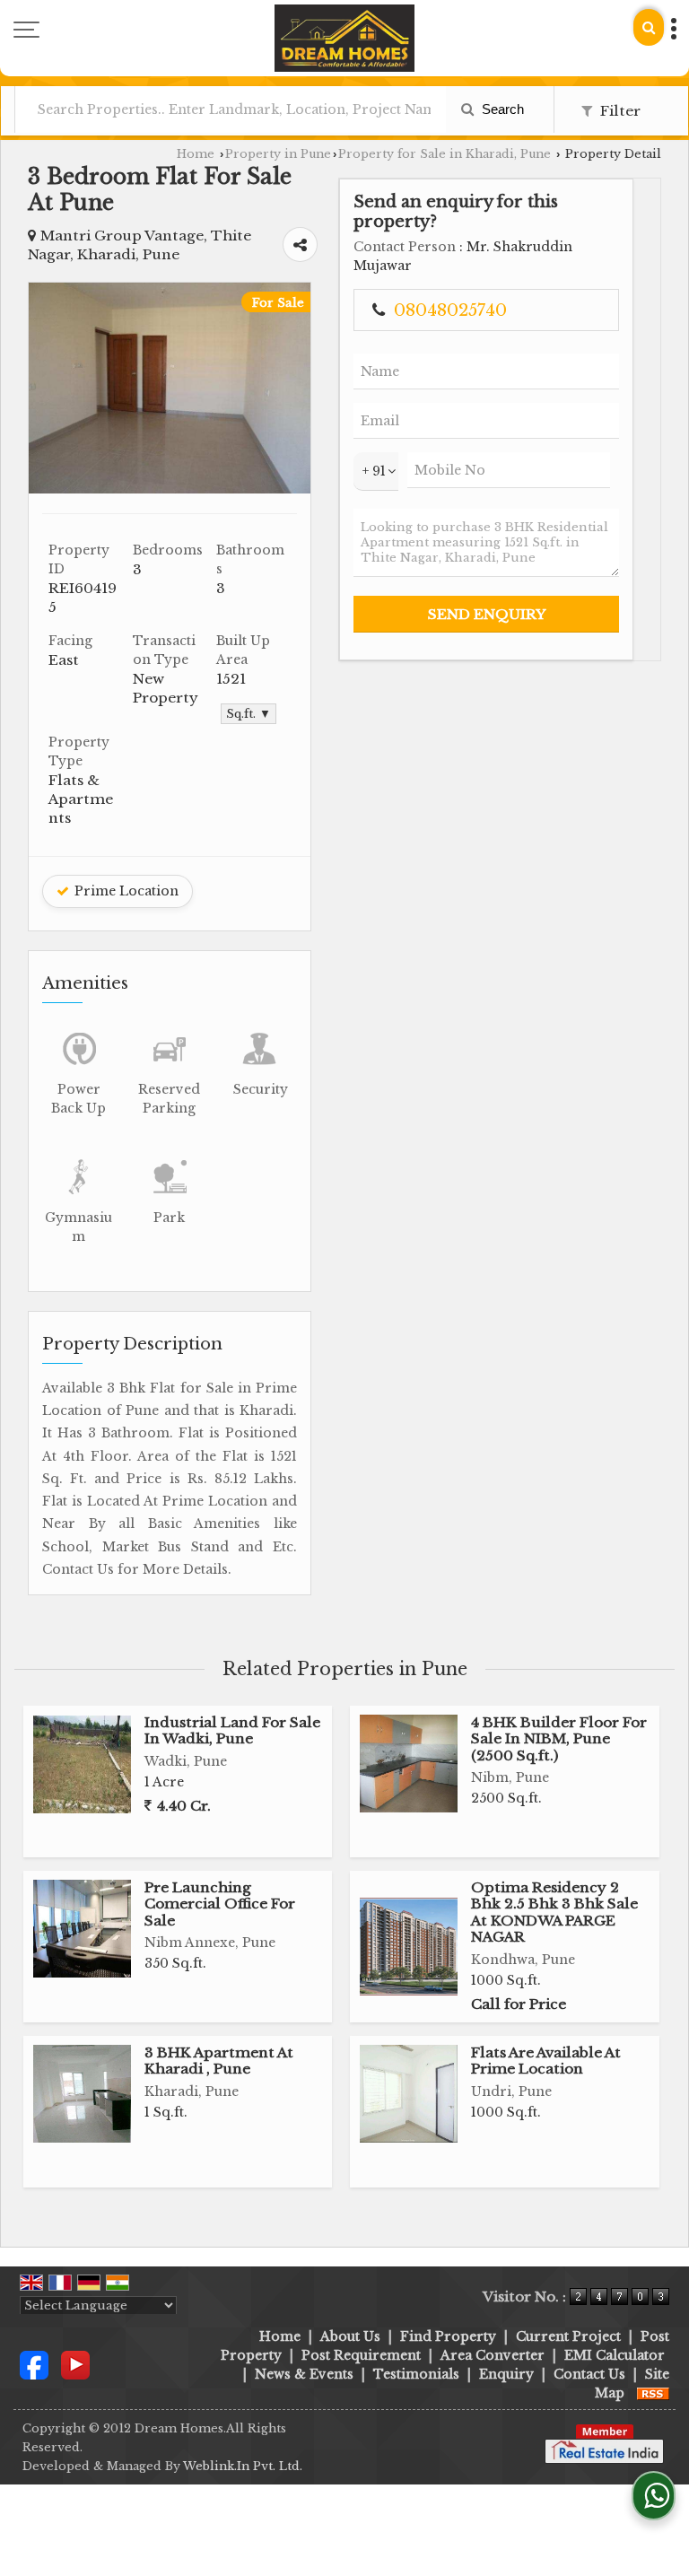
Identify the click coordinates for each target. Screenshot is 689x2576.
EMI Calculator (615, 2355)
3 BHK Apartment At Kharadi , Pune (219, 2061)
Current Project (568, 2336)
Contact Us (589, 2374)
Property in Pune (278, 154)
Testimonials (416, 2374)
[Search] (649, 27)
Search (501, 109)
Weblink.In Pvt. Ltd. (243, 2466)
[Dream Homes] (344, 38)
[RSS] (653, 2393)
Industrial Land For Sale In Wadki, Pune (232, 1730)
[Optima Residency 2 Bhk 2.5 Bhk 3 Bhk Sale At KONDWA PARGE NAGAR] (409, 1947)
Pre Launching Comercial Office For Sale (220, 1904)
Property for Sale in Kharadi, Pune (445, 154)
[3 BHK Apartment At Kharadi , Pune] (82, 2094)
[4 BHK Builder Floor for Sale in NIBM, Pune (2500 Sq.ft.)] (409, 1764)
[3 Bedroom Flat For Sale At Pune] (170, 489)
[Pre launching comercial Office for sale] (82, 1929)
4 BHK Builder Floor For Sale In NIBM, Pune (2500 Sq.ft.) (559, 1739)
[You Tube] (75, 2364)
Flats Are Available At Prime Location (546, 2061)
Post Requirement (361, 2355)
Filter (619, 111)
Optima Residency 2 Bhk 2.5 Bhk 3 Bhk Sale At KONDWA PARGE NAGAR (554, 1912)
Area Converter (493, 2355)
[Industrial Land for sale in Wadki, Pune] (82, 1764)
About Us (350, 2336)
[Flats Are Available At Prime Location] (409, 2094)
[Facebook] (34, 2364)
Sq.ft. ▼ (249, 714)
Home (196, 154)
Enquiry (506, 2374)
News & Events (304, 2374)
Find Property (448, 2336)
